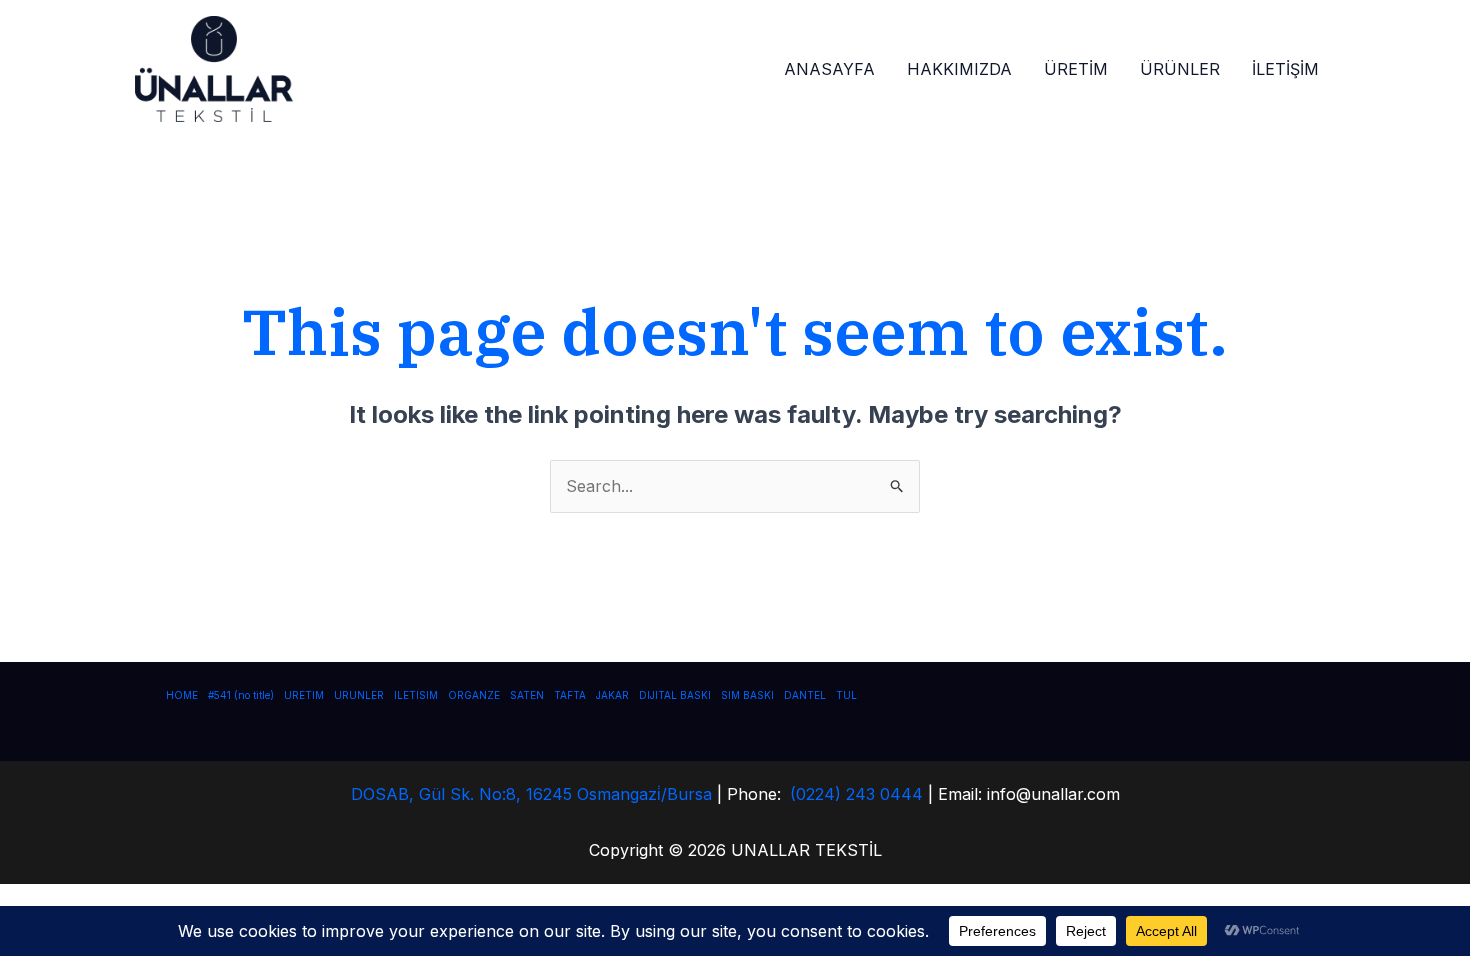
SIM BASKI (747, 695)
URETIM (304, 695)
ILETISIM (416, 695)
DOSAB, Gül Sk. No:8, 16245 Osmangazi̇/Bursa (531, 794)
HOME (182, 695)
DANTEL (805, 695)
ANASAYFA (829, 69)
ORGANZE (474, 695)
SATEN (527, 695)
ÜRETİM (1076, 69)
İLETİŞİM (1285, 69)
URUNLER (359, 695)
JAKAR (612, 695)
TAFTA (570, 695)
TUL (846, 695)
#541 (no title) (241, 695)
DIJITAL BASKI (675, 695)
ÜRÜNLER (1180, 69)
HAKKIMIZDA (959, 69)
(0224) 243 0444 (856, 794)
